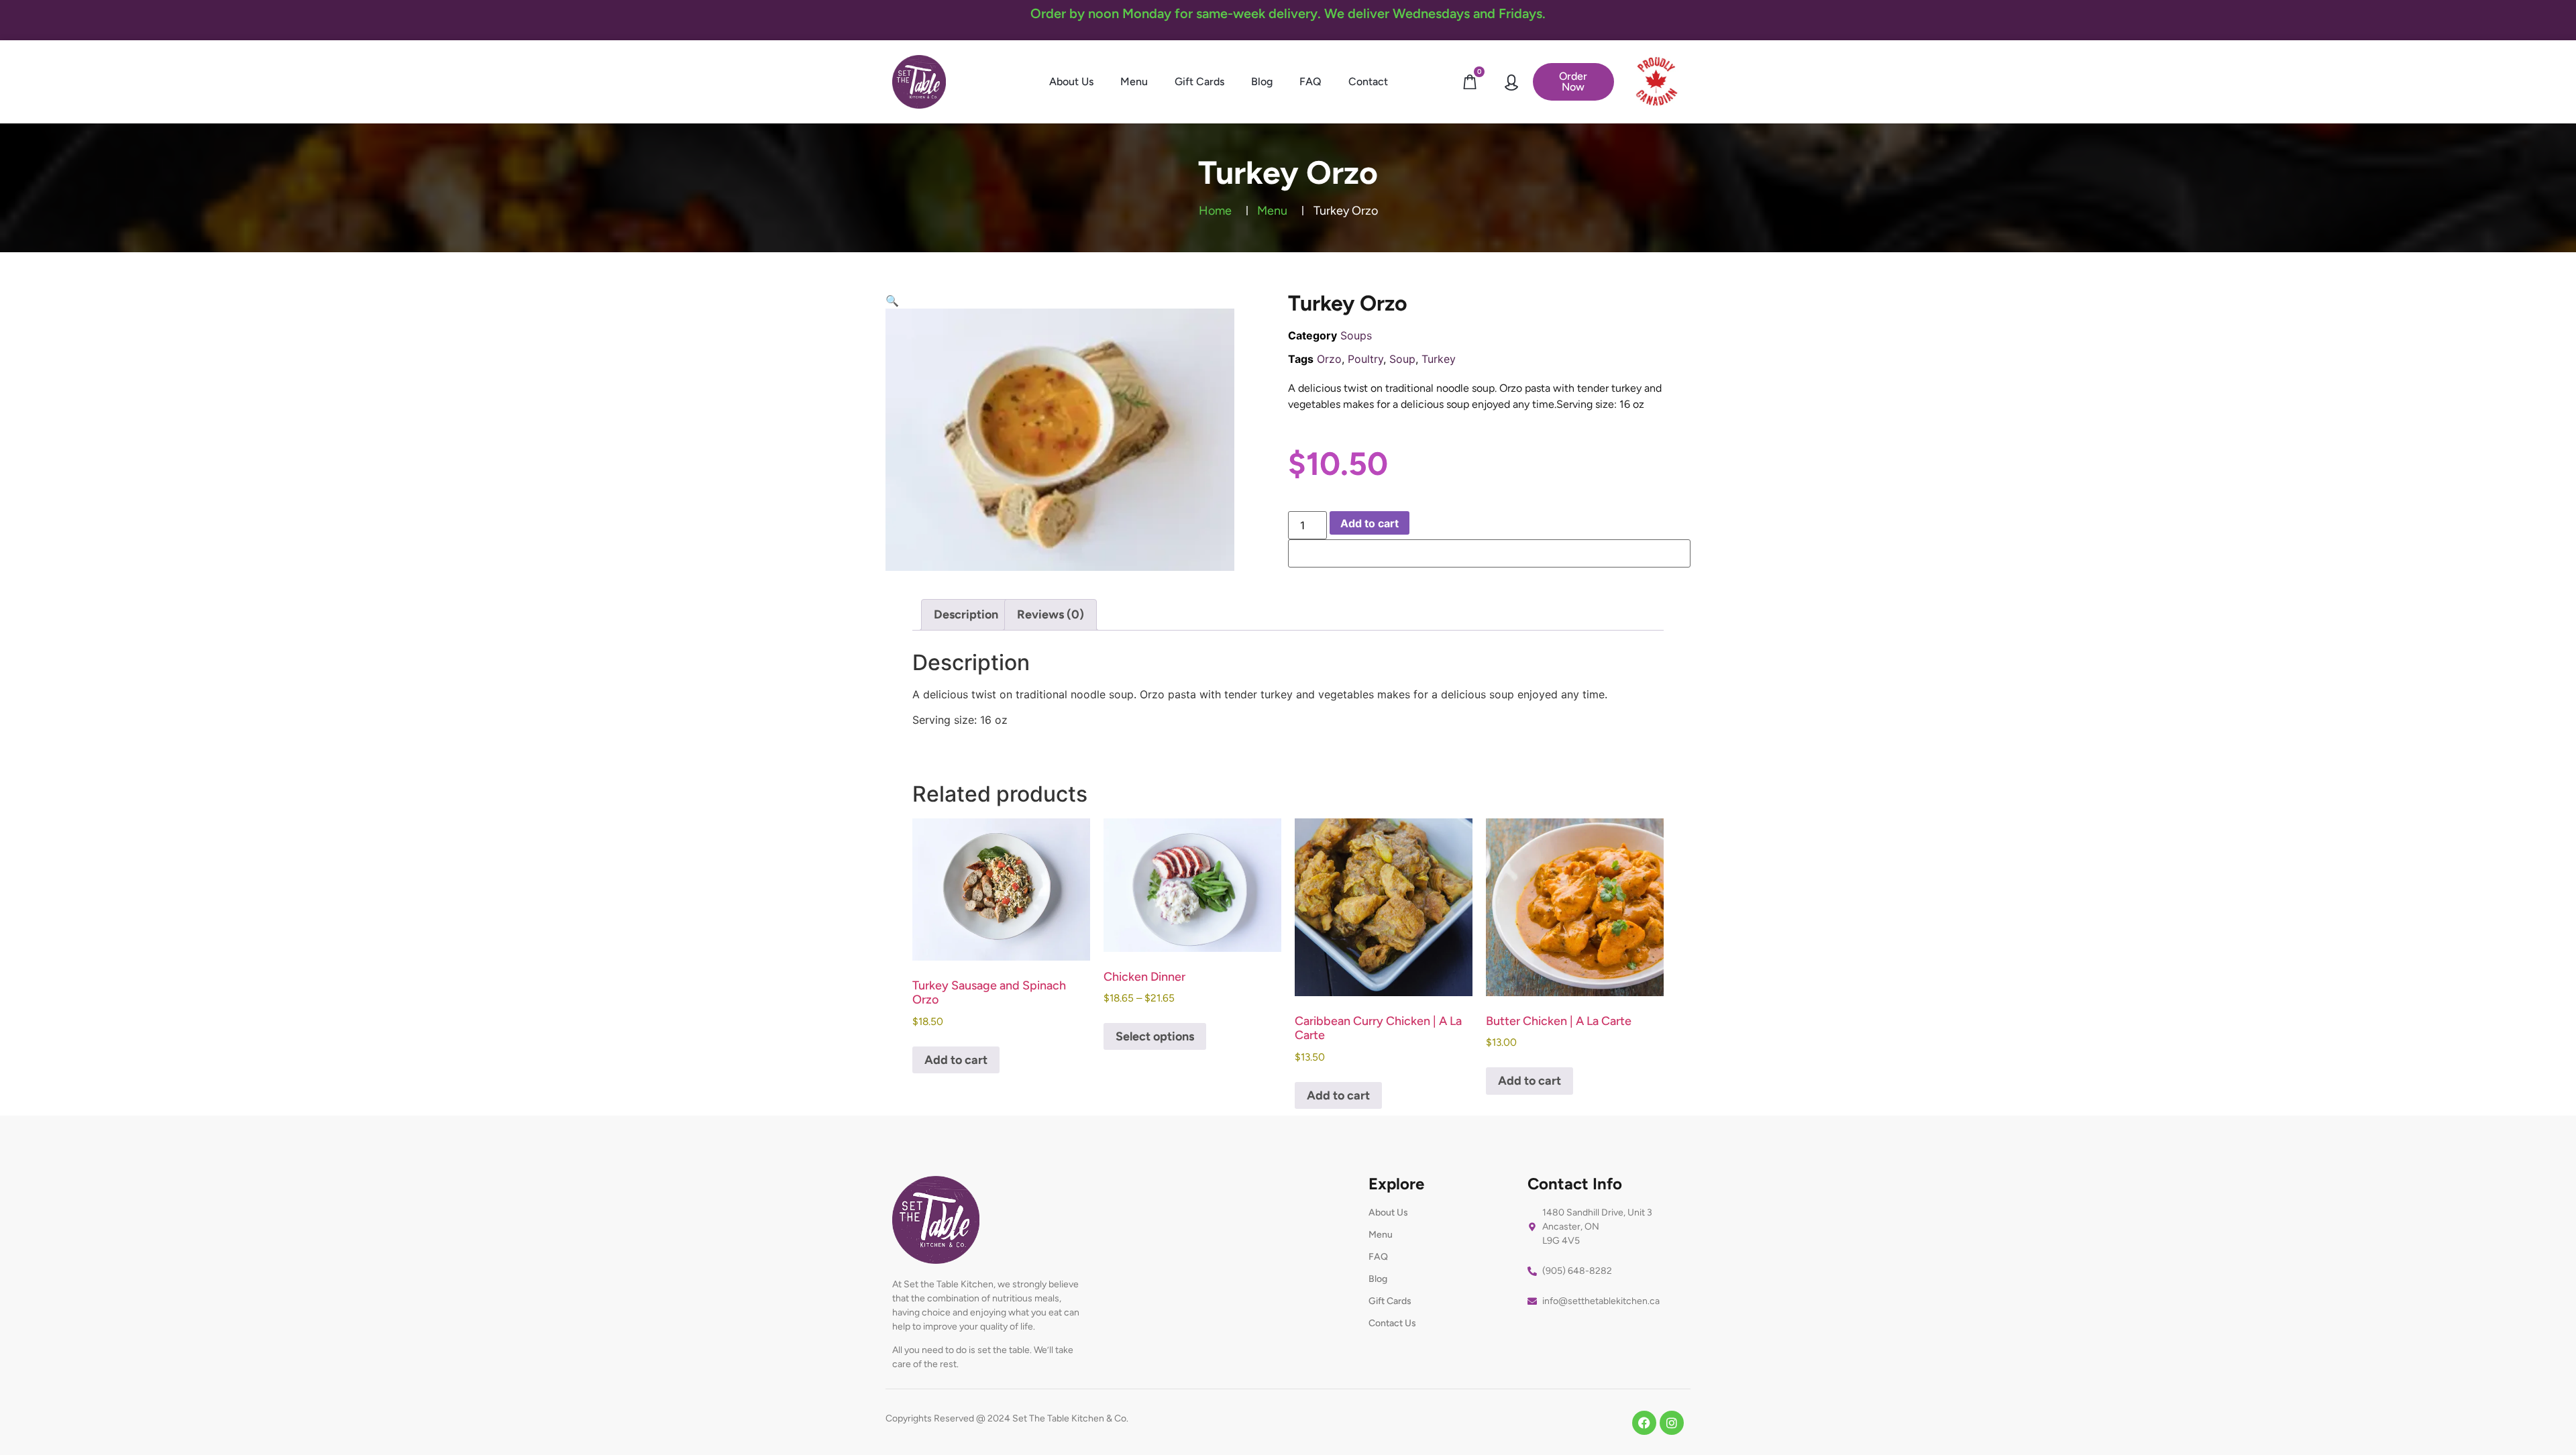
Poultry (1365, 359)
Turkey (1439, 359)
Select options (1155, 1036)
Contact (1368, 82)
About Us (1071, 82)
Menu (1134, 82)
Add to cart (1370, 523)
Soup (1402, 359)
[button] (892, 301)
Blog (1262, 82)
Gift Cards (1199, 82)
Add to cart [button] (956, 1060)
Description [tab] (966, 614)
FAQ (1310, 82)
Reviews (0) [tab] (1051, 614)
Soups (1356, 335)
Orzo (1329, 359)
